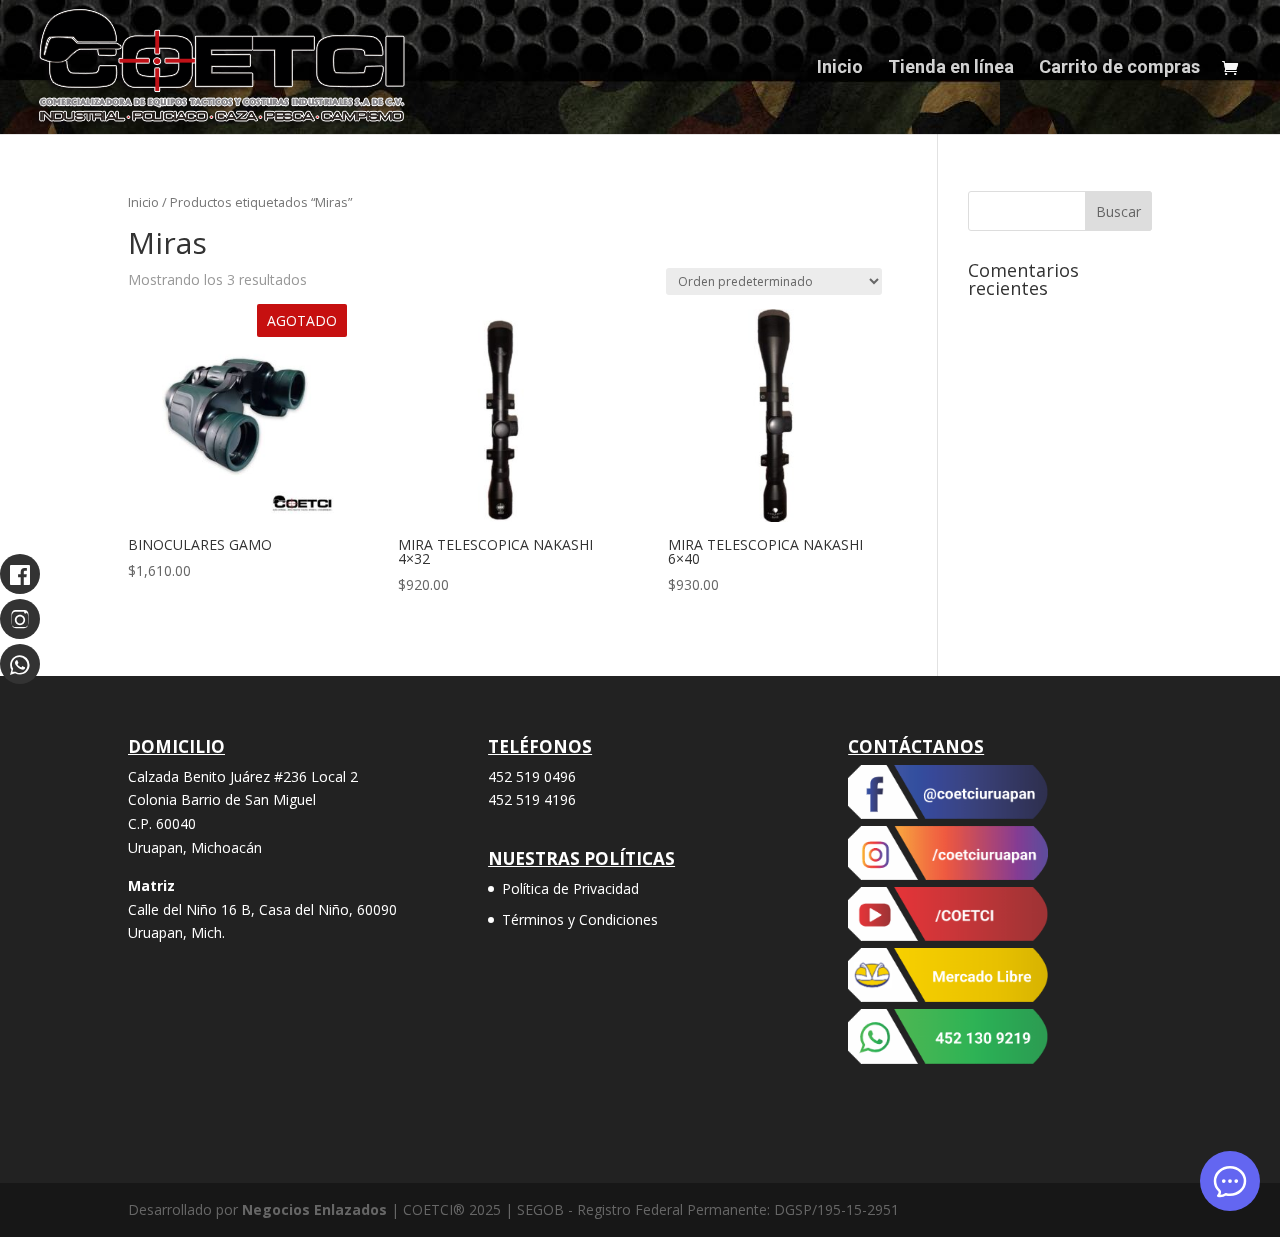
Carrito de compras (1119, 68)
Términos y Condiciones (580, 919)
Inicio (840, 68)
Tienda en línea (951, 68)
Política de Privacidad (570, 888)
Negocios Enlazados (314, 1209)
